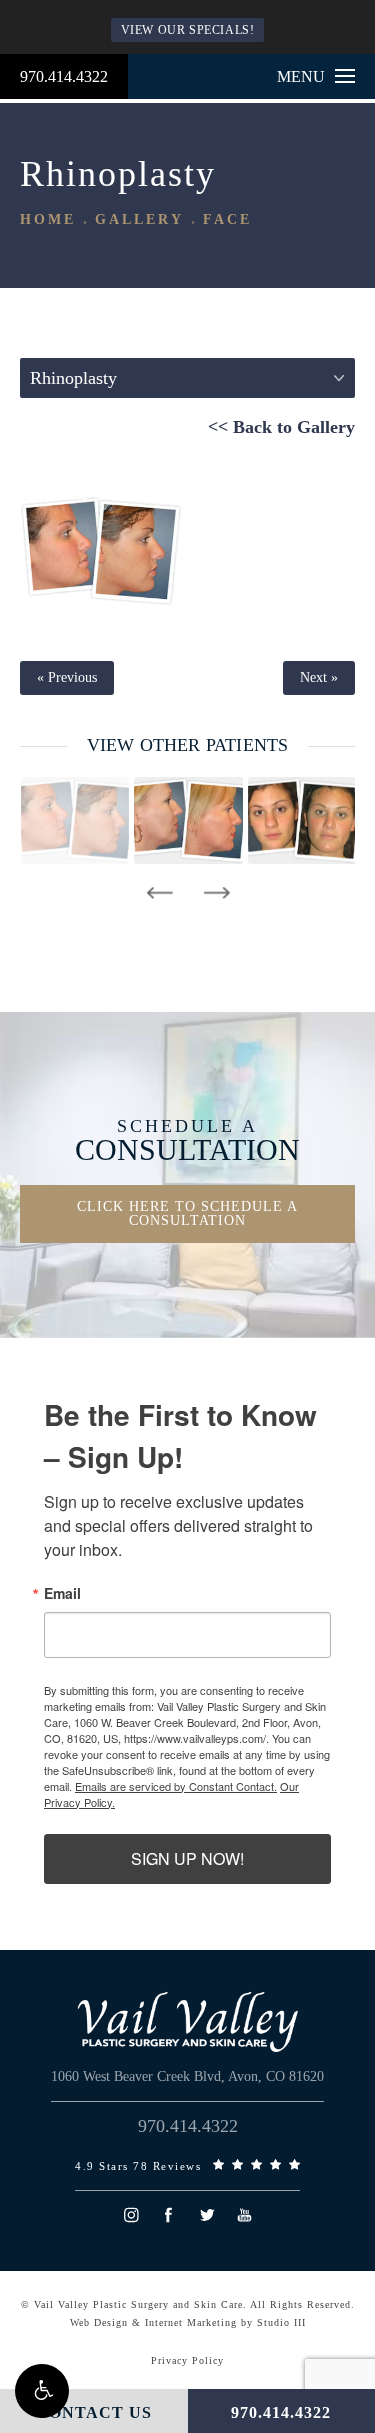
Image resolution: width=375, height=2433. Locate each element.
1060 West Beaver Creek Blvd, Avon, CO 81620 (187, 2076)
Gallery (139, 219)
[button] (42, 2391)
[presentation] (159, 893)
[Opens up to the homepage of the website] (188, 2022)
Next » (319, 678)
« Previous (67, 678)
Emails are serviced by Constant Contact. (176, 1786)
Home (48, 219)
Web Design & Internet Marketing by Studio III (188, 2322)
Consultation (187, 1141)
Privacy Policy (187, 2360)
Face (227, 219)
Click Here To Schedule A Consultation (187, 1213)
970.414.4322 (64, 76)
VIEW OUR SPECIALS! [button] (188, 30)
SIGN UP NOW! (187, 1858)
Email (62, 1593)
